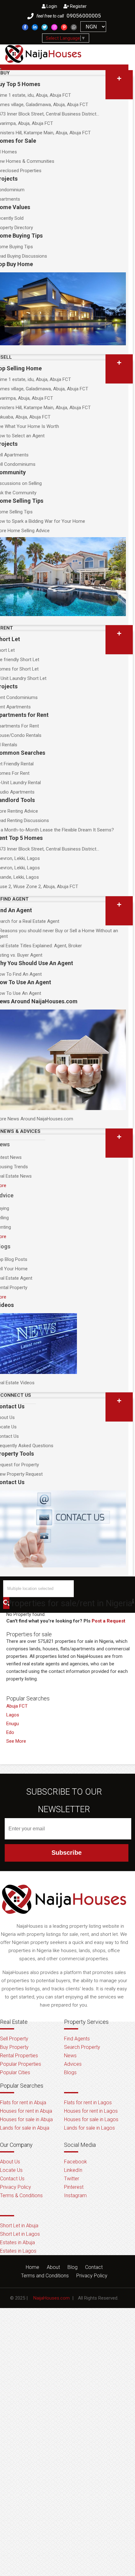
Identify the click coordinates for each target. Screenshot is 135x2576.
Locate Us (11, 2170)
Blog (73, 2267)
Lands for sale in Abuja (25, 2128)
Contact (94, 2267)
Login (51, 6)
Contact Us (12, 2179)
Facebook (76, 2162)
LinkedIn (73, 2170)
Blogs (70, 2072)
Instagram (75, 2196)
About (53, 2267)
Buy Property (14, 2047)
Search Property (82, 2047)
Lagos (13, 1715)
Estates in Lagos (18, 2251)
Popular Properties (21, 2064)
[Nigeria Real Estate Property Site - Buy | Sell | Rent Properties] (64, 1919)
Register (78, 6)
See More (16, 1741)
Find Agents (77, 2039)
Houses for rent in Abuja (26, 2111)
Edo (10, 1732)
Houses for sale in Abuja (26, 2119)
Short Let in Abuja (19, 2226)
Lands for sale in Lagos (89, 2128)
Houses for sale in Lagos (91, 2119)
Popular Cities (15, 2072)
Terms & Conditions (21, 2196)
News (70, 2056)
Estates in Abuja (17, 2242)
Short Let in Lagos (20, 2234)
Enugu (13, 1724)
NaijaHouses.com (51, 2298)
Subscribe (67, 1853)
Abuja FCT (17, 1706)
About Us (10, 2162)
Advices (73, 2064)
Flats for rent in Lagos (88, 2103)
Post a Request (108, 1621)
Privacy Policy (16, 2187)
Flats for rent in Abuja (23, 2103)
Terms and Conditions (45, 2276)
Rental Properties (19, 2056)
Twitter (72, 2179)
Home (32, 2267)
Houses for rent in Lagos (91, 2111)
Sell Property (14, 2039)
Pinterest (74, 2187)
